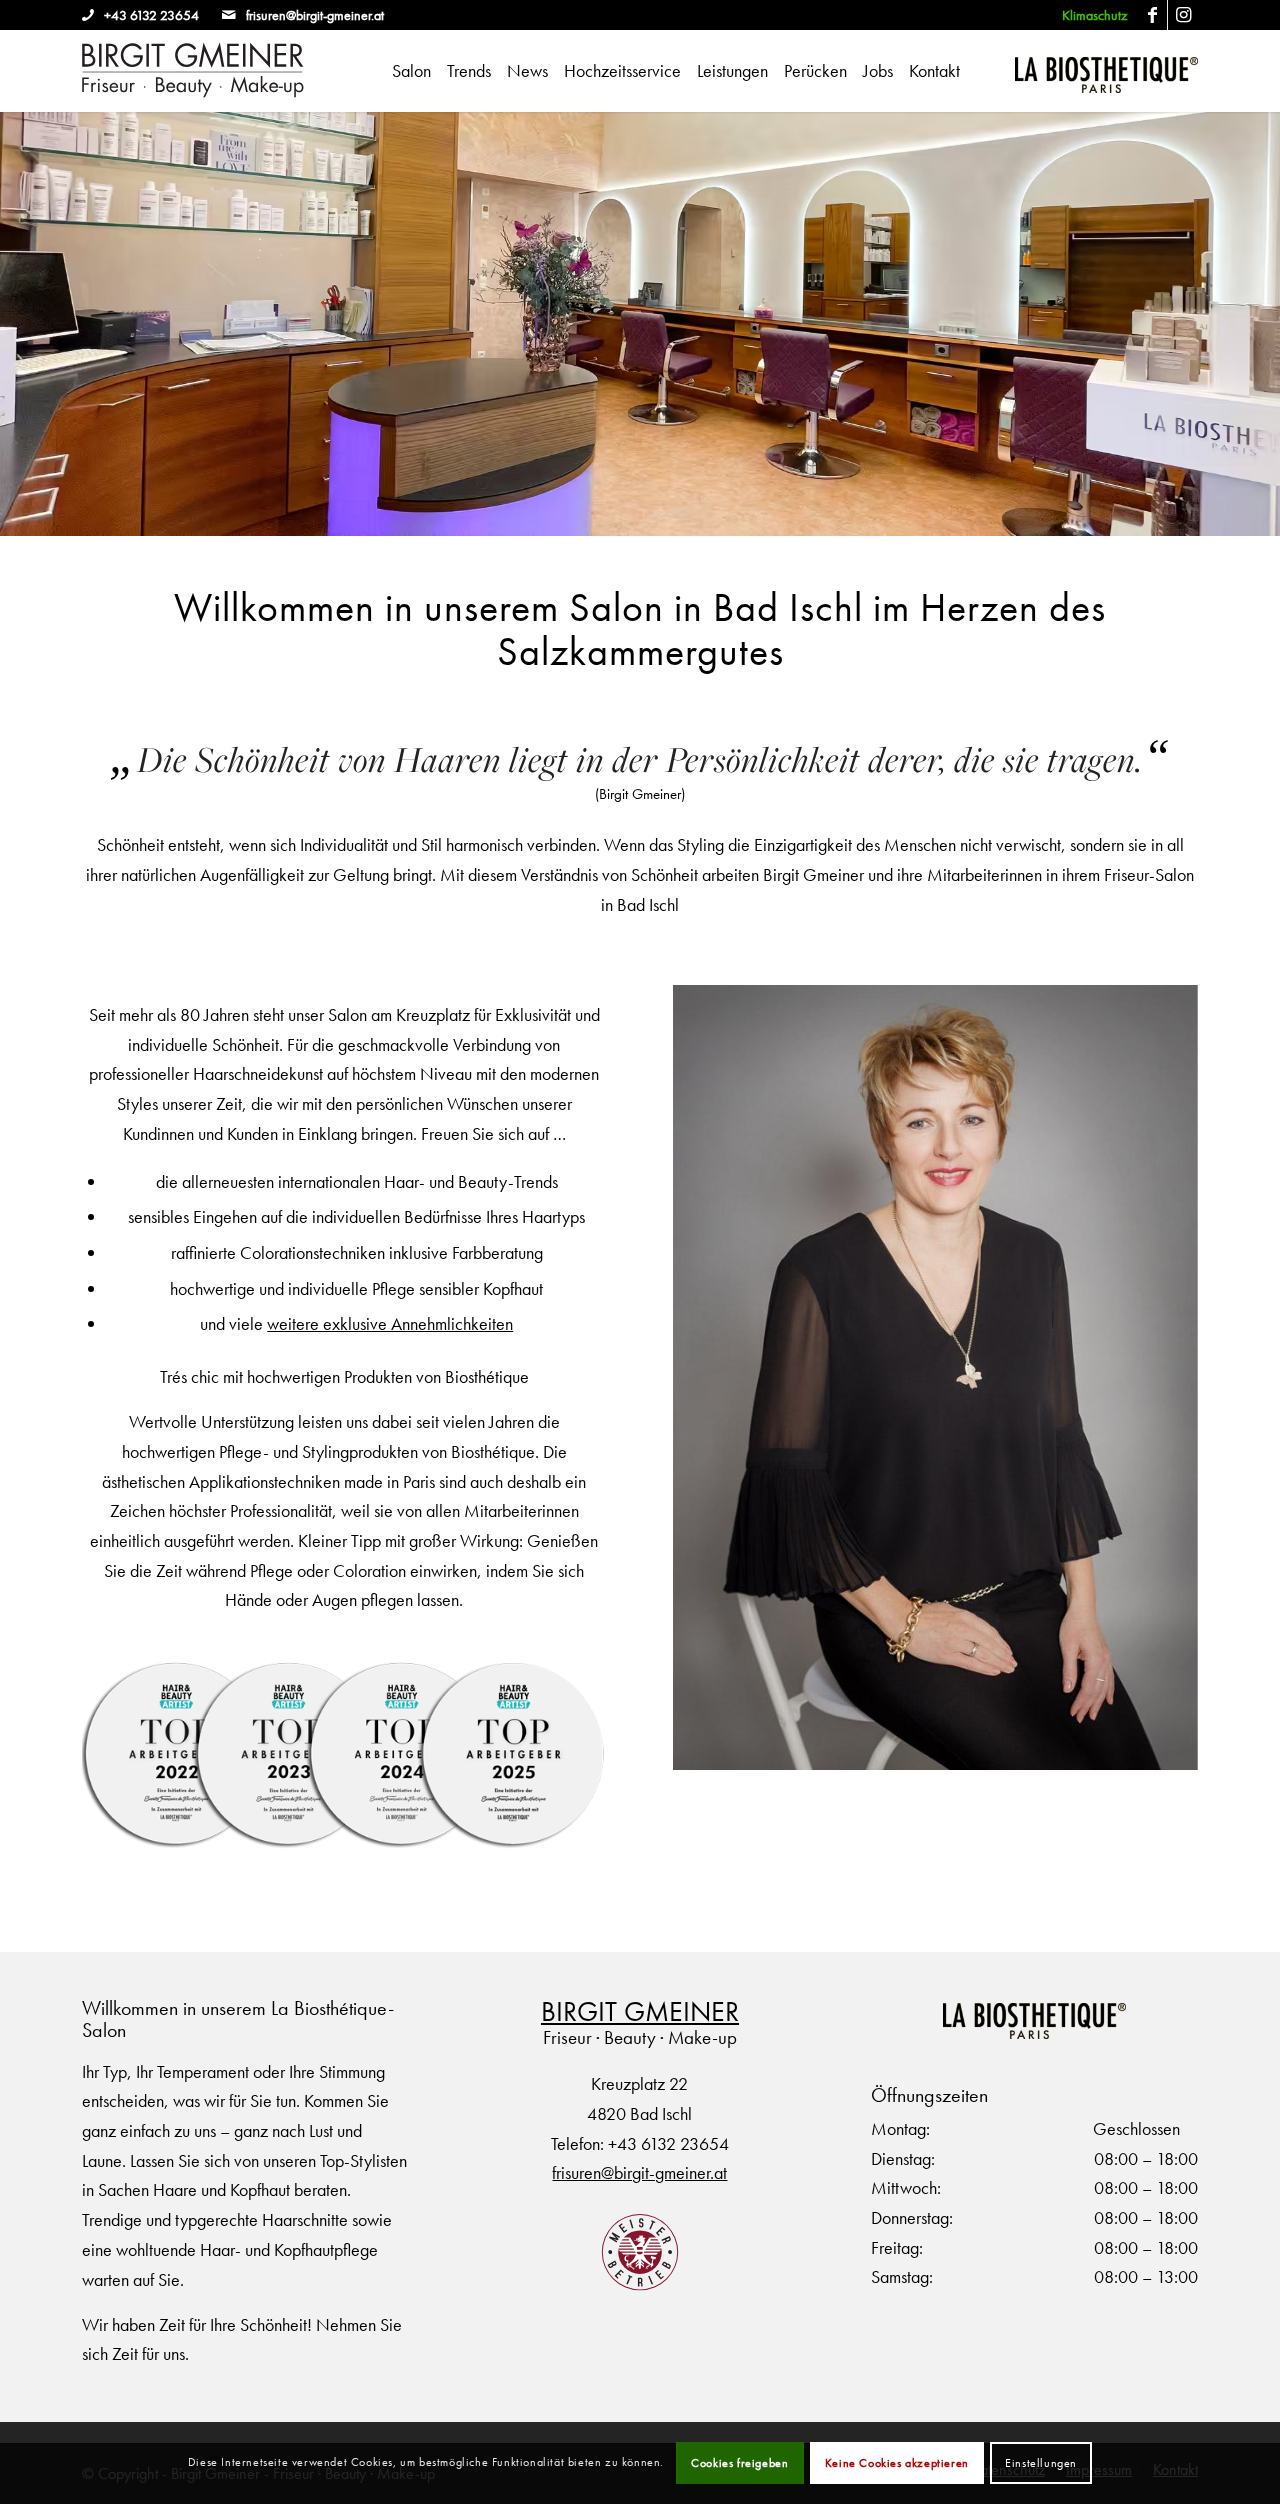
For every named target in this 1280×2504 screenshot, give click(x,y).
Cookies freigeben (739, 2463)
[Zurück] (17, 324)
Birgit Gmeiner (640, 2011)
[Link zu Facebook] (1152, 15)
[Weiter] (1262, 324)
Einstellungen (1041, 2463)
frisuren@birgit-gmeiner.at (313, 15)
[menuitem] (1089, 15)
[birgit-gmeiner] (193, 71)
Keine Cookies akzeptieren (897, 2463)
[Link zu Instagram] (1183, 15)
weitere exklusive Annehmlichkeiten (390, 1323)
